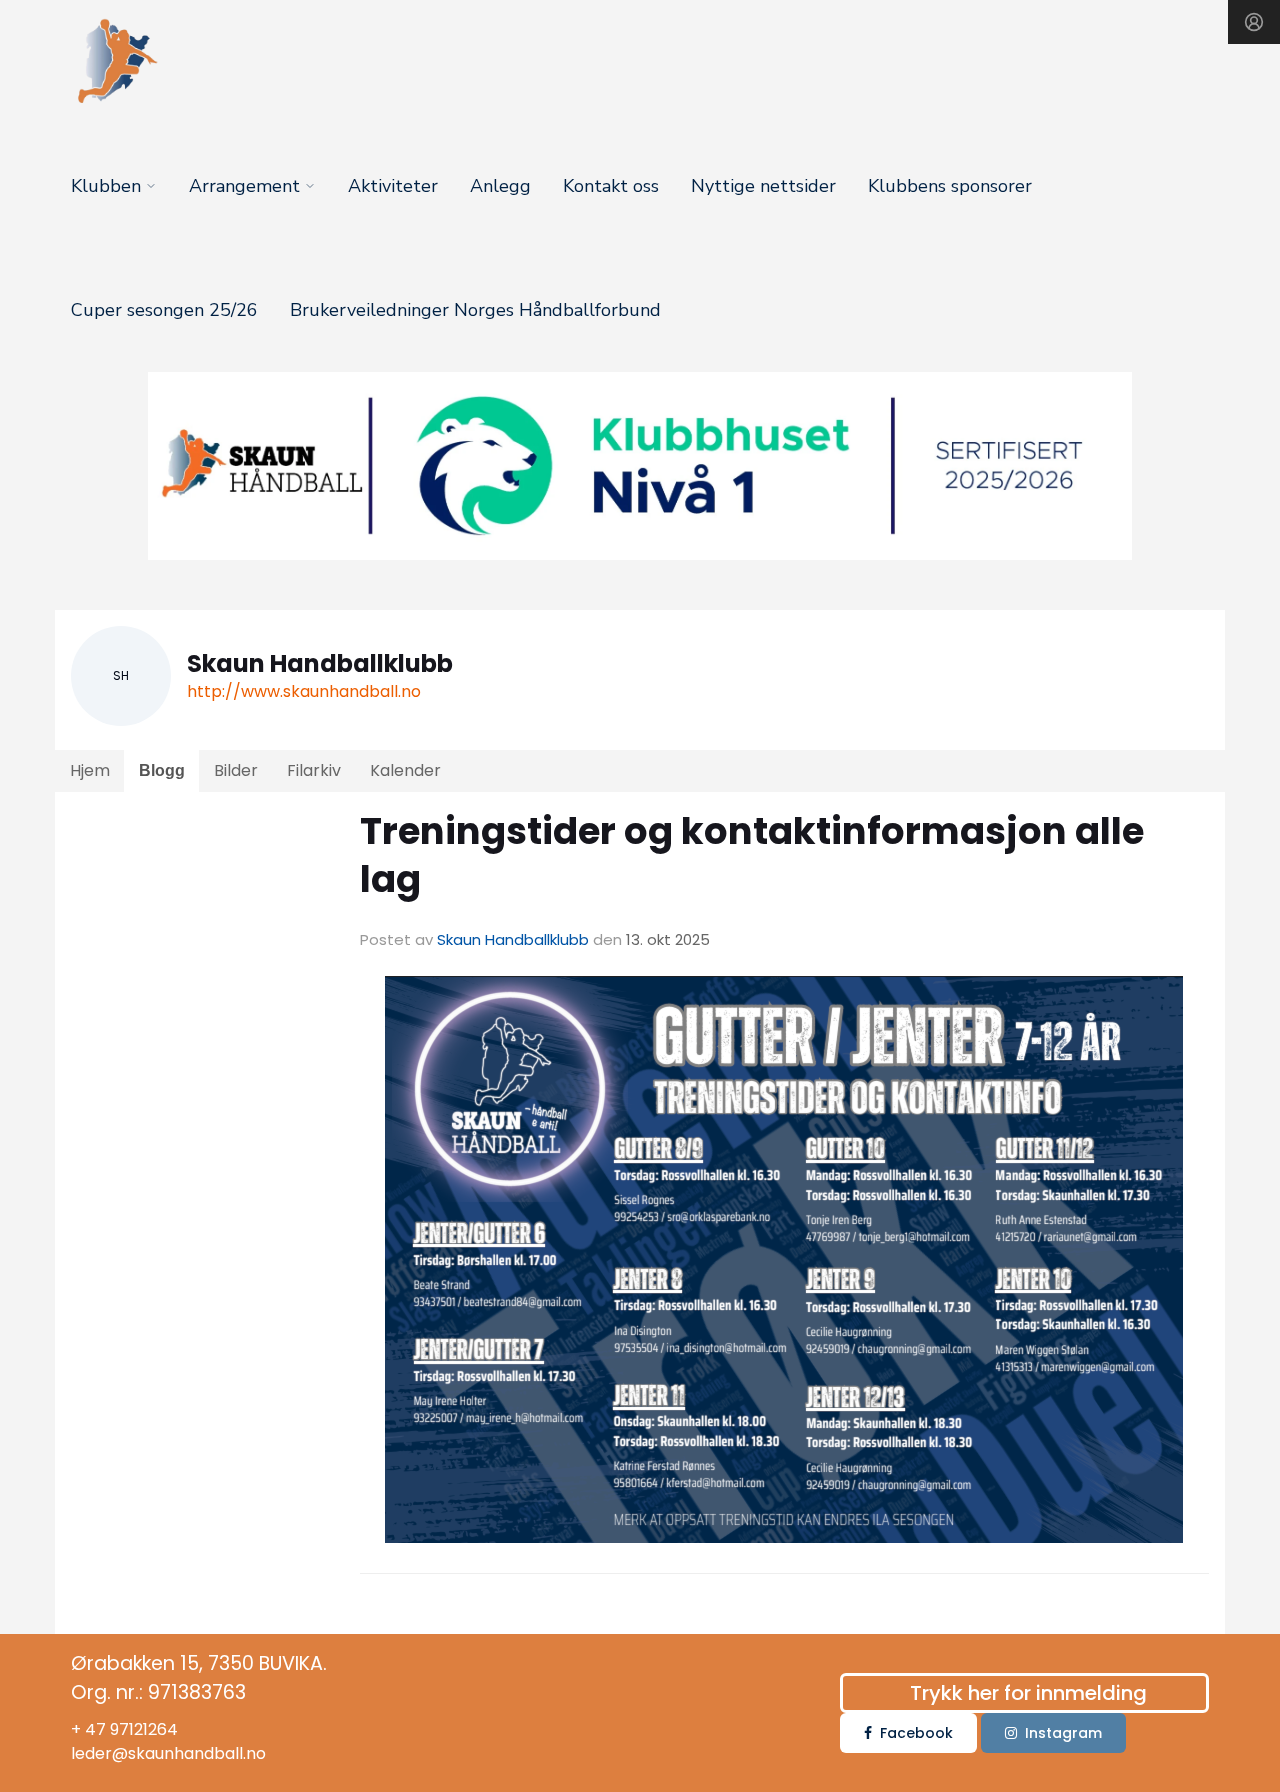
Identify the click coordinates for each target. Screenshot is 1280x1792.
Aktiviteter (393, 186)
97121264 (144, 1729)
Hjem (90, 770)
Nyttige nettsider (763, 186)
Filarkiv (314, 770)
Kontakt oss (611, 186)
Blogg (162, 770)
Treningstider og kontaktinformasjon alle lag (752, 855)
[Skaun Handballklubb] (640, 466)
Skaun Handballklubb (513, 939)
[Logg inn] (1254, 22)
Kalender (405, 770)
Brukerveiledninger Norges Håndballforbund (475, 310)
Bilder (236, 770)
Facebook (916, 1733)
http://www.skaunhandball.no (304, 691)
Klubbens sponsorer (950, 186)
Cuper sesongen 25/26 (164, 310)
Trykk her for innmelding (1028, 1693)
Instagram (1063, 1733)
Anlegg (500, 186)
